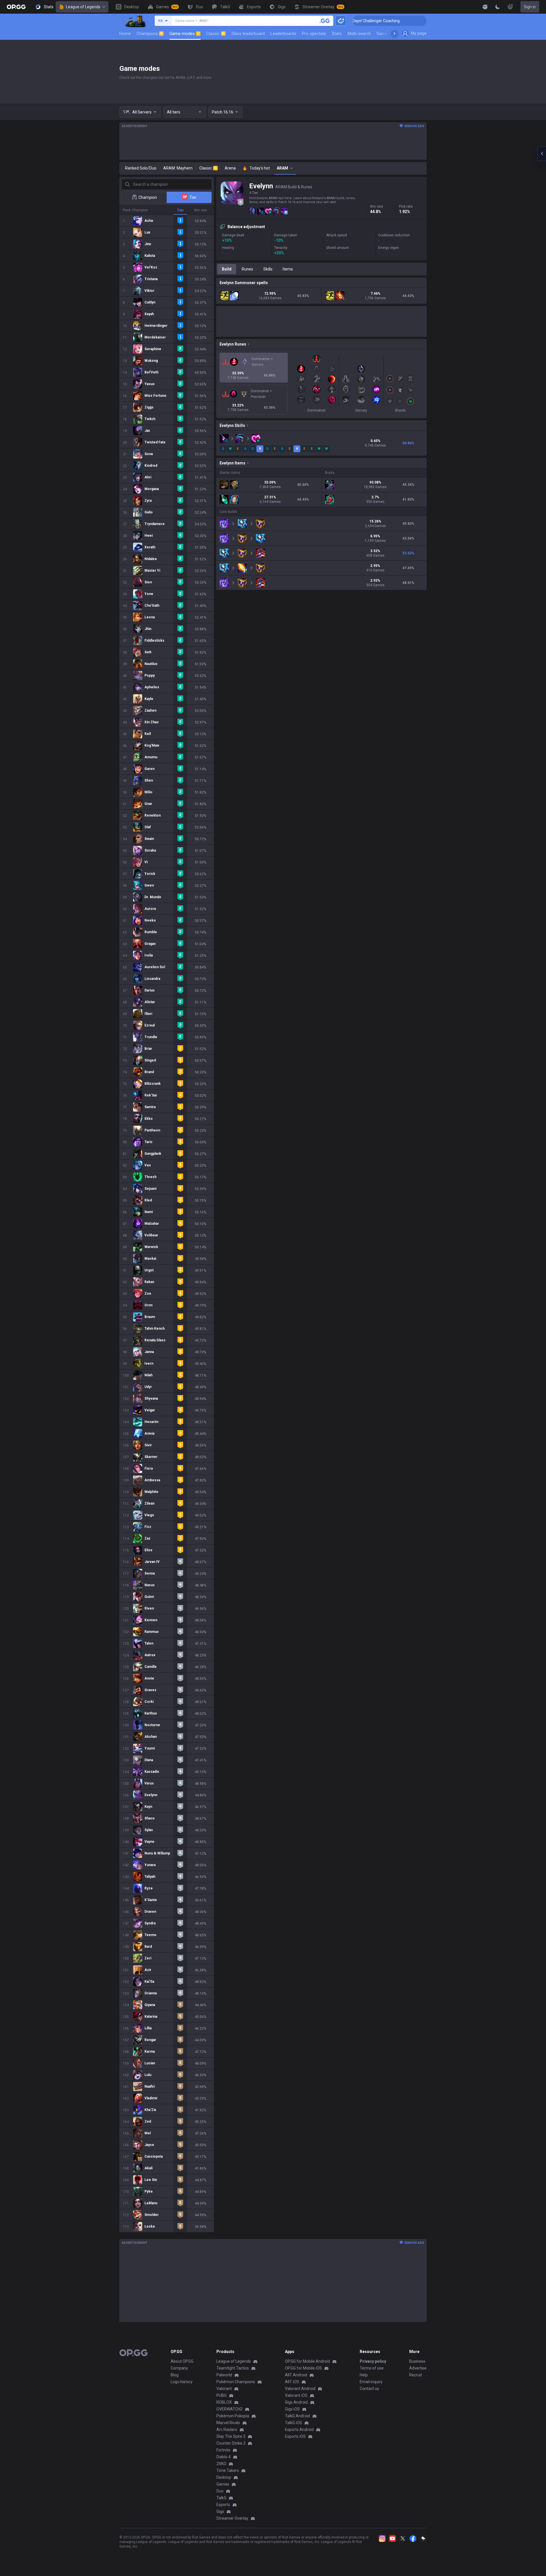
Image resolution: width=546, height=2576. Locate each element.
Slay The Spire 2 (231, 2436)
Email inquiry (371, 2382)
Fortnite (223, 2450)
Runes (247, 269)
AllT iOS (292, 2382)
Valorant (224, 2389)
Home (125, 34)
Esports (223, 2505)
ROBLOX (224, 2402)
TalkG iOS (293, 2423)
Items (288, 269)
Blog (175, 2375)
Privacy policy (373, 2361)
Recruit (416, 2375)
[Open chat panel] (542, 154)
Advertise (418, 2368)
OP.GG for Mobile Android (307, 2361)
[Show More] (485, 7)
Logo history (182, 2382)
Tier (180, 210)
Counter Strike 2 (231, 2443)
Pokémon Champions (236, 2382)
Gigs (220, 2511)
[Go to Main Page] (16, 7)
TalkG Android (297, 2416)
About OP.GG (182, 2361)
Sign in (530, 7)
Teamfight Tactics (233, 2368)
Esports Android (299, 2430)
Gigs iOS (292, 2409)
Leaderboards (283, 34)
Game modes (184, 34)
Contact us (369, 2389)
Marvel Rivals (228, 2423)
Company (179, 2368)
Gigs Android (296, 2402)
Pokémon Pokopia (233, 2416)
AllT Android (296, 2375)
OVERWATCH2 (229, 2409)
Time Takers (228, 2470)
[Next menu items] (394, 34)
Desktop (224, 2477)
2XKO (221, 2464)
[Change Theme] (498, 7)
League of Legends (83, 7)
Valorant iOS (296, 2395)
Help (364, 2375)
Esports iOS (295, 2436)
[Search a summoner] (325, 21)
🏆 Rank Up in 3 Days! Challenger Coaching (422, 21)
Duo (220, 2491)
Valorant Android (300, 2389)
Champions (150, 34)
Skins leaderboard (248, 34)
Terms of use (372, 2368)
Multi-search (359, 34)
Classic (215, 34)
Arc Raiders (227, 2430)
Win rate (200, 210)
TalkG (221, 2498)
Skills (268, 269)
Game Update (389, 34)
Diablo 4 (224, 2457)
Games (223, 2484)
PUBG (222, 2395)
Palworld (224, 2375)
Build (227, 269)
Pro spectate (314, 34)
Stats (337, 34)
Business (417, 2361)
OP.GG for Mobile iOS (303, 2368)
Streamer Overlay (232, 2518)
